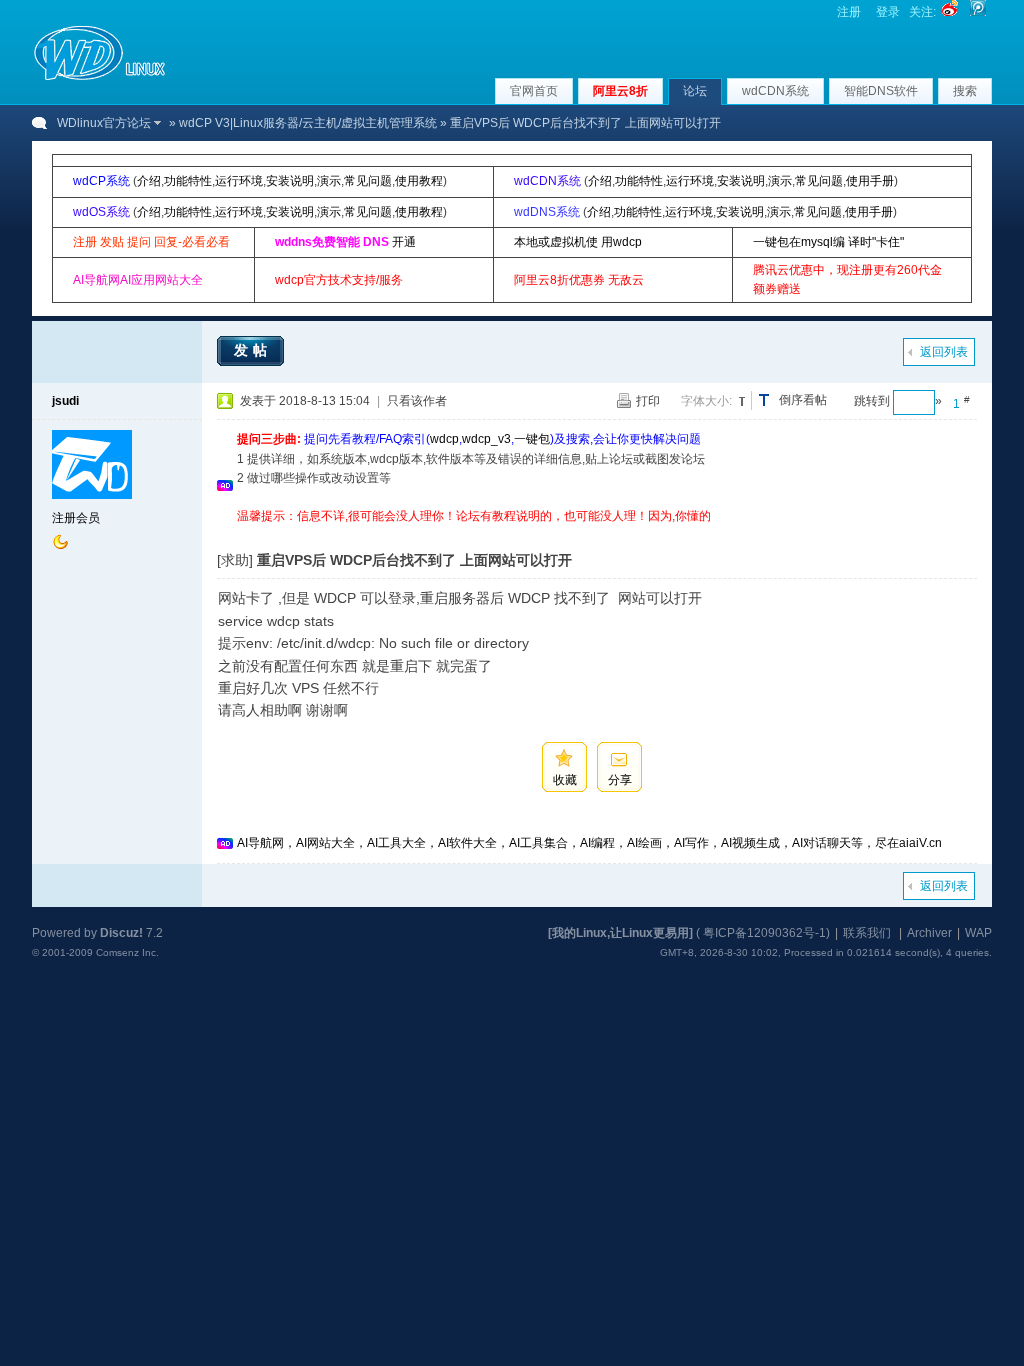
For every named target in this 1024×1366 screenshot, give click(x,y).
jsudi (65, 401)
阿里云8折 (620, 91)
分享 (620, 780)
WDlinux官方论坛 (104, 123)
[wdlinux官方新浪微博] (950, 12)
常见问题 (368, 181)
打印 (648, 401)
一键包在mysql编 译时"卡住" (828, 242)
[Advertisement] (601, 533)
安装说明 (290, 181)
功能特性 (188, 181)
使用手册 (870, 181)
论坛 (695, 91)
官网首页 (534, 91)
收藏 (565, 780)
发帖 (253, 350)
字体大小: (706, 401)
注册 (849, 12)
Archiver (929, 933)
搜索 (965, 91)
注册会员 (76, 518)
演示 (329, 181)
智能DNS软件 (881, 91)
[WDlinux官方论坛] (99, 78)
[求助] (235, 560)
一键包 (532, 439)
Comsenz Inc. (127, 952)
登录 (888, 12)
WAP (978, 933)
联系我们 (867, 933)
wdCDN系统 (775, 91)
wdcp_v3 (486, 439)
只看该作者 (417, 401)
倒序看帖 (803, 400)
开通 (404, 242)
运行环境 (239, 181)
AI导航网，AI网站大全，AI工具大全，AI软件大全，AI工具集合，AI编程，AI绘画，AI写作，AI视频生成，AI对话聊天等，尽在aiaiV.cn (589, 843)
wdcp (444, 439)
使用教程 (419, 181)
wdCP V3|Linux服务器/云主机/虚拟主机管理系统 (308, 123)
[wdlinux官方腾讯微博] (978, 12)
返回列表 (944, 352)
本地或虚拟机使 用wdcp (578, 242)
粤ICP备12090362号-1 (764, 933)
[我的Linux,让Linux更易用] (620, 933)
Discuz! (121, 933)
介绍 (149, 181)
